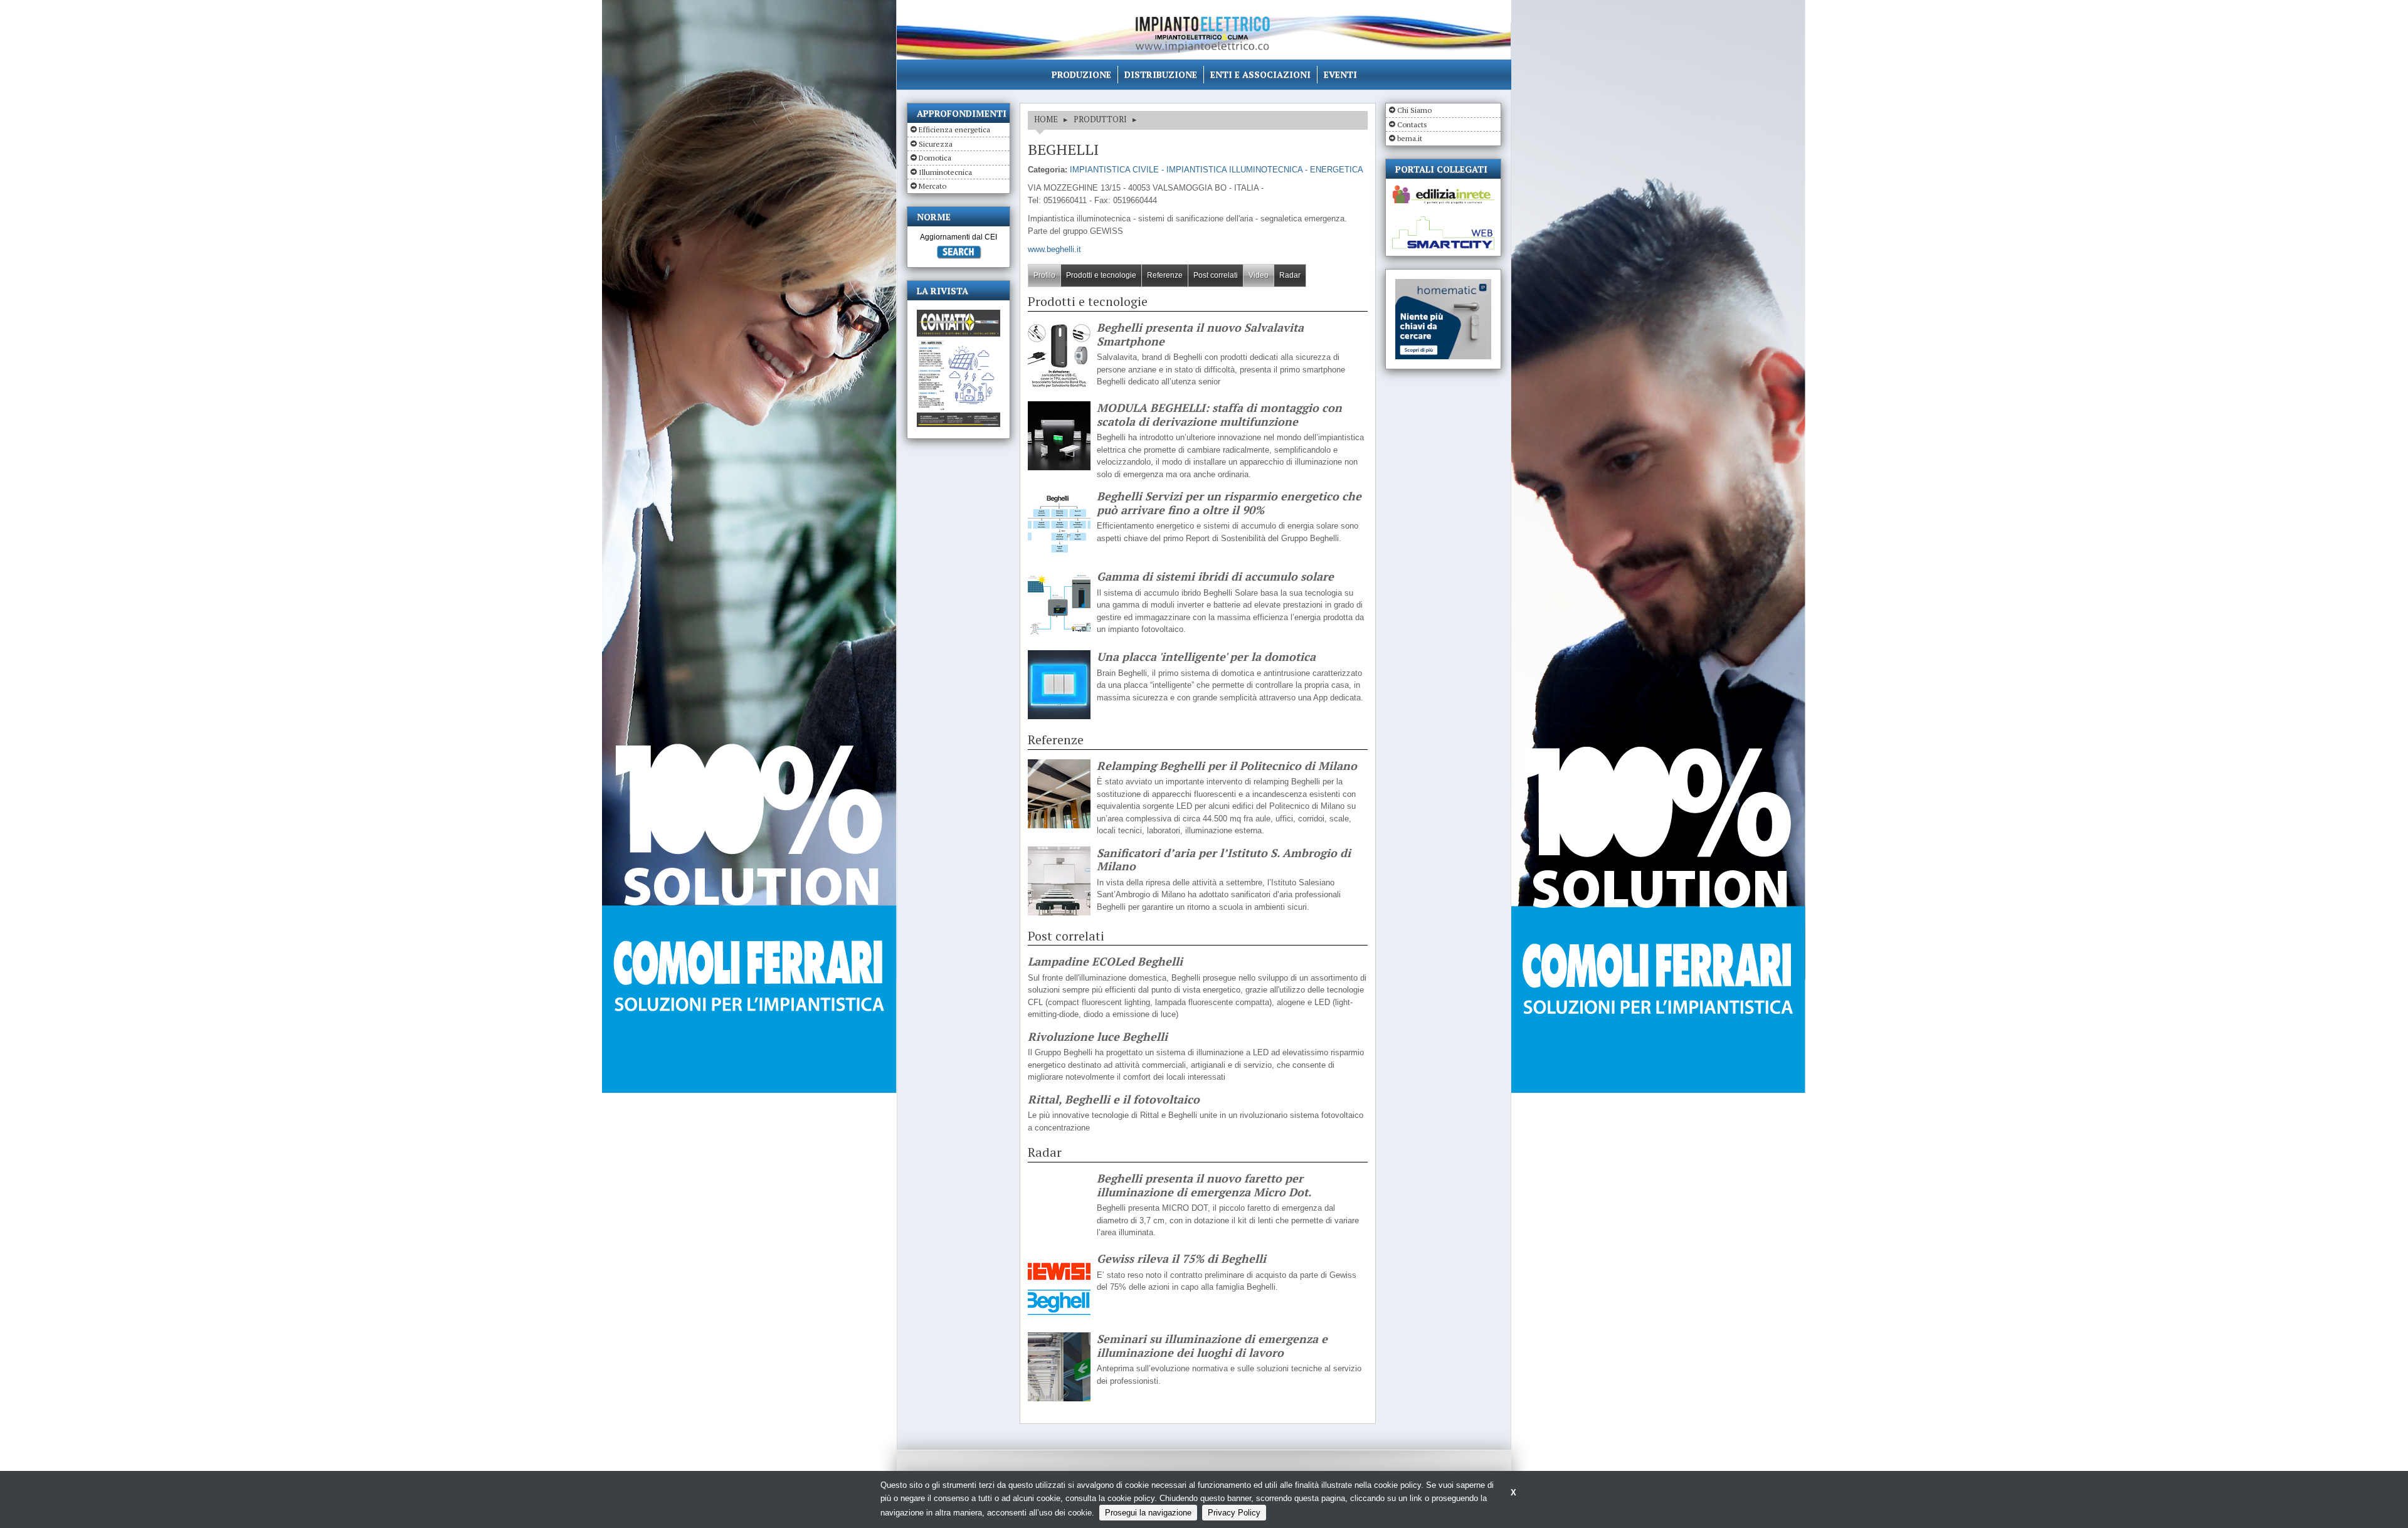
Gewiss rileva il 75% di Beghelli (1181, 1259)
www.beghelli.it (1054, 249)
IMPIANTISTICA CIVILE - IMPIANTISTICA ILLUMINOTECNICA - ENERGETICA (1217, 170)
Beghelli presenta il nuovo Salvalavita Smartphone (1200, 335)
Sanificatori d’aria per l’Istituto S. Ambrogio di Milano (1224, 860)
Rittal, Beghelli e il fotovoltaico (1114, 1100)
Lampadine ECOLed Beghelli (1105, 962)
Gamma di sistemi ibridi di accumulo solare (1215, 577)
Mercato (932, 186)
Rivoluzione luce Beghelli (1098, 1037)
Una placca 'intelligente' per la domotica (1206, 657)
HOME (1046, 119)
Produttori (1100, 119)
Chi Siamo (1414, 110)
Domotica (935, 158)
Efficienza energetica (954, 129)
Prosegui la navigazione (1148, 1513)
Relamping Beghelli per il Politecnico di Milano (1227, 766)
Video (1259, 275)
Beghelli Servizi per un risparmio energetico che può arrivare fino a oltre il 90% (1229, 503)
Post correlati (1216, 275)
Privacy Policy (1234, 1513)
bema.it (1410, 138)
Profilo (1044, 275)
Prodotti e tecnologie (1101, 275)
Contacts (1412, 124)
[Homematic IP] (1443, 284)
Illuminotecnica (945, 172)
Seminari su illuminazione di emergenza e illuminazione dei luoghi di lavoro (1212, 1346)
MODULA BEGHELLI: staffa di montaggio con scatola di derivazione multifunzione (1219, 415)
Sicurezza (936, 144)
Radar (1290, 275)
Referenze (1165, 275)
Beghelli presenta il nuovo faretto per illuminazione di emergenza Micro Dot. (1204, 1185)
